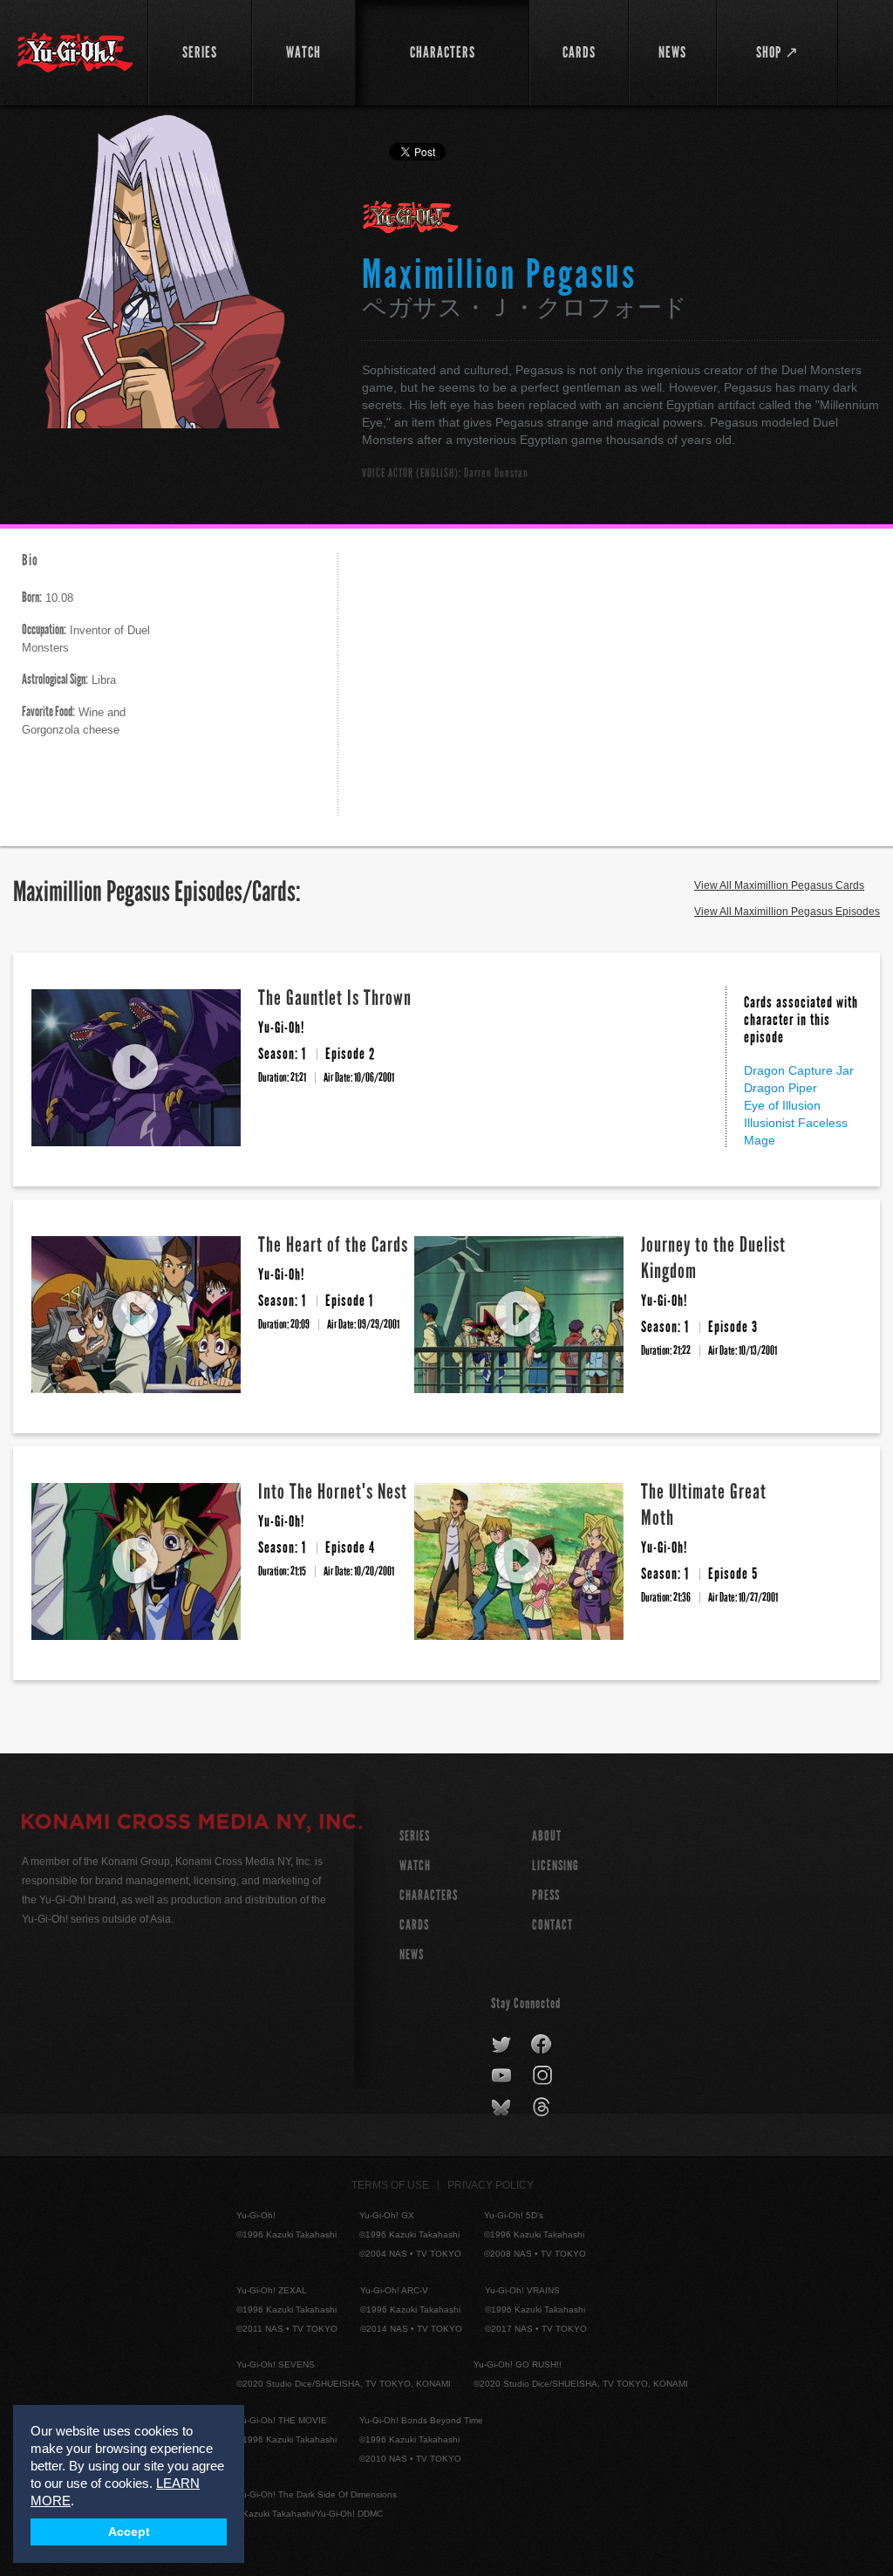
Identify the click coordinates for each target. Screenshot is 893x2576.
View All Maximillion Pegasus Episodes (787, 912)
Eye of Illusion (782, 1105)
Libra (69, 680)
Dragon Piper (781, 1088)
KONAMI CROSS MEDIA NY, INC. (192, 1824)
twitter (502, 2045)
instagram (544, 2076)
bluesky (503, 2108)
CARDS (414, 1925)
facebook (542, 2045)
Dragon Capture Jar (799, 1070)
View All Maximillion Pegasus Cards (779, 885)
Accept (129, 2532)
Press (546, 1895)
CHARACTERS (429, 1895)
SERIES (415, 1836)
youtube (503, 2076)
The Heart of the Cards (333, 1244)
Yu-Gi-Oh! (411, 218)
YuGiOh (75, 52)
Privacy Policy (491, 2185)
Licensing (556, 1865)
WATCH (415, 1865)
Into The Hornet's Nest (333, 1491)
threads (544, 2108)
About (547, 1836)
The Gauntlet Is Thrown (335, 998)
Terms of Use (390, 2185)
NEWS (412, 1954)
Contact (552, 1925)
